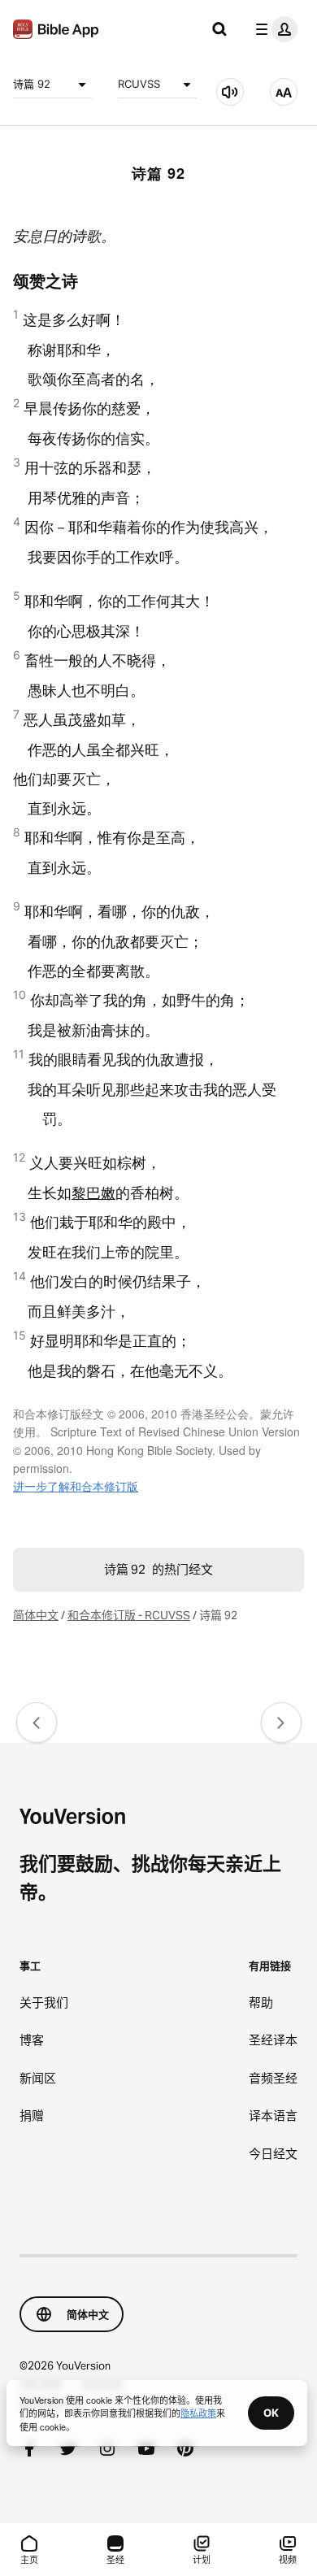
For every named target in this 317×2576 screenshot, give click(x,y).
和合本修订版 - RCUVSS (129, 1615)
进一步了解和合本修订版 (76, 1486)
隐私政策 (198, 2413)
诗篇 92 (32, 84)
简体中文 (36, 1615)
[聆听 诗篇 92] (230, 92)
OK (271, 2413)
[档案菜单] (273, 29)
